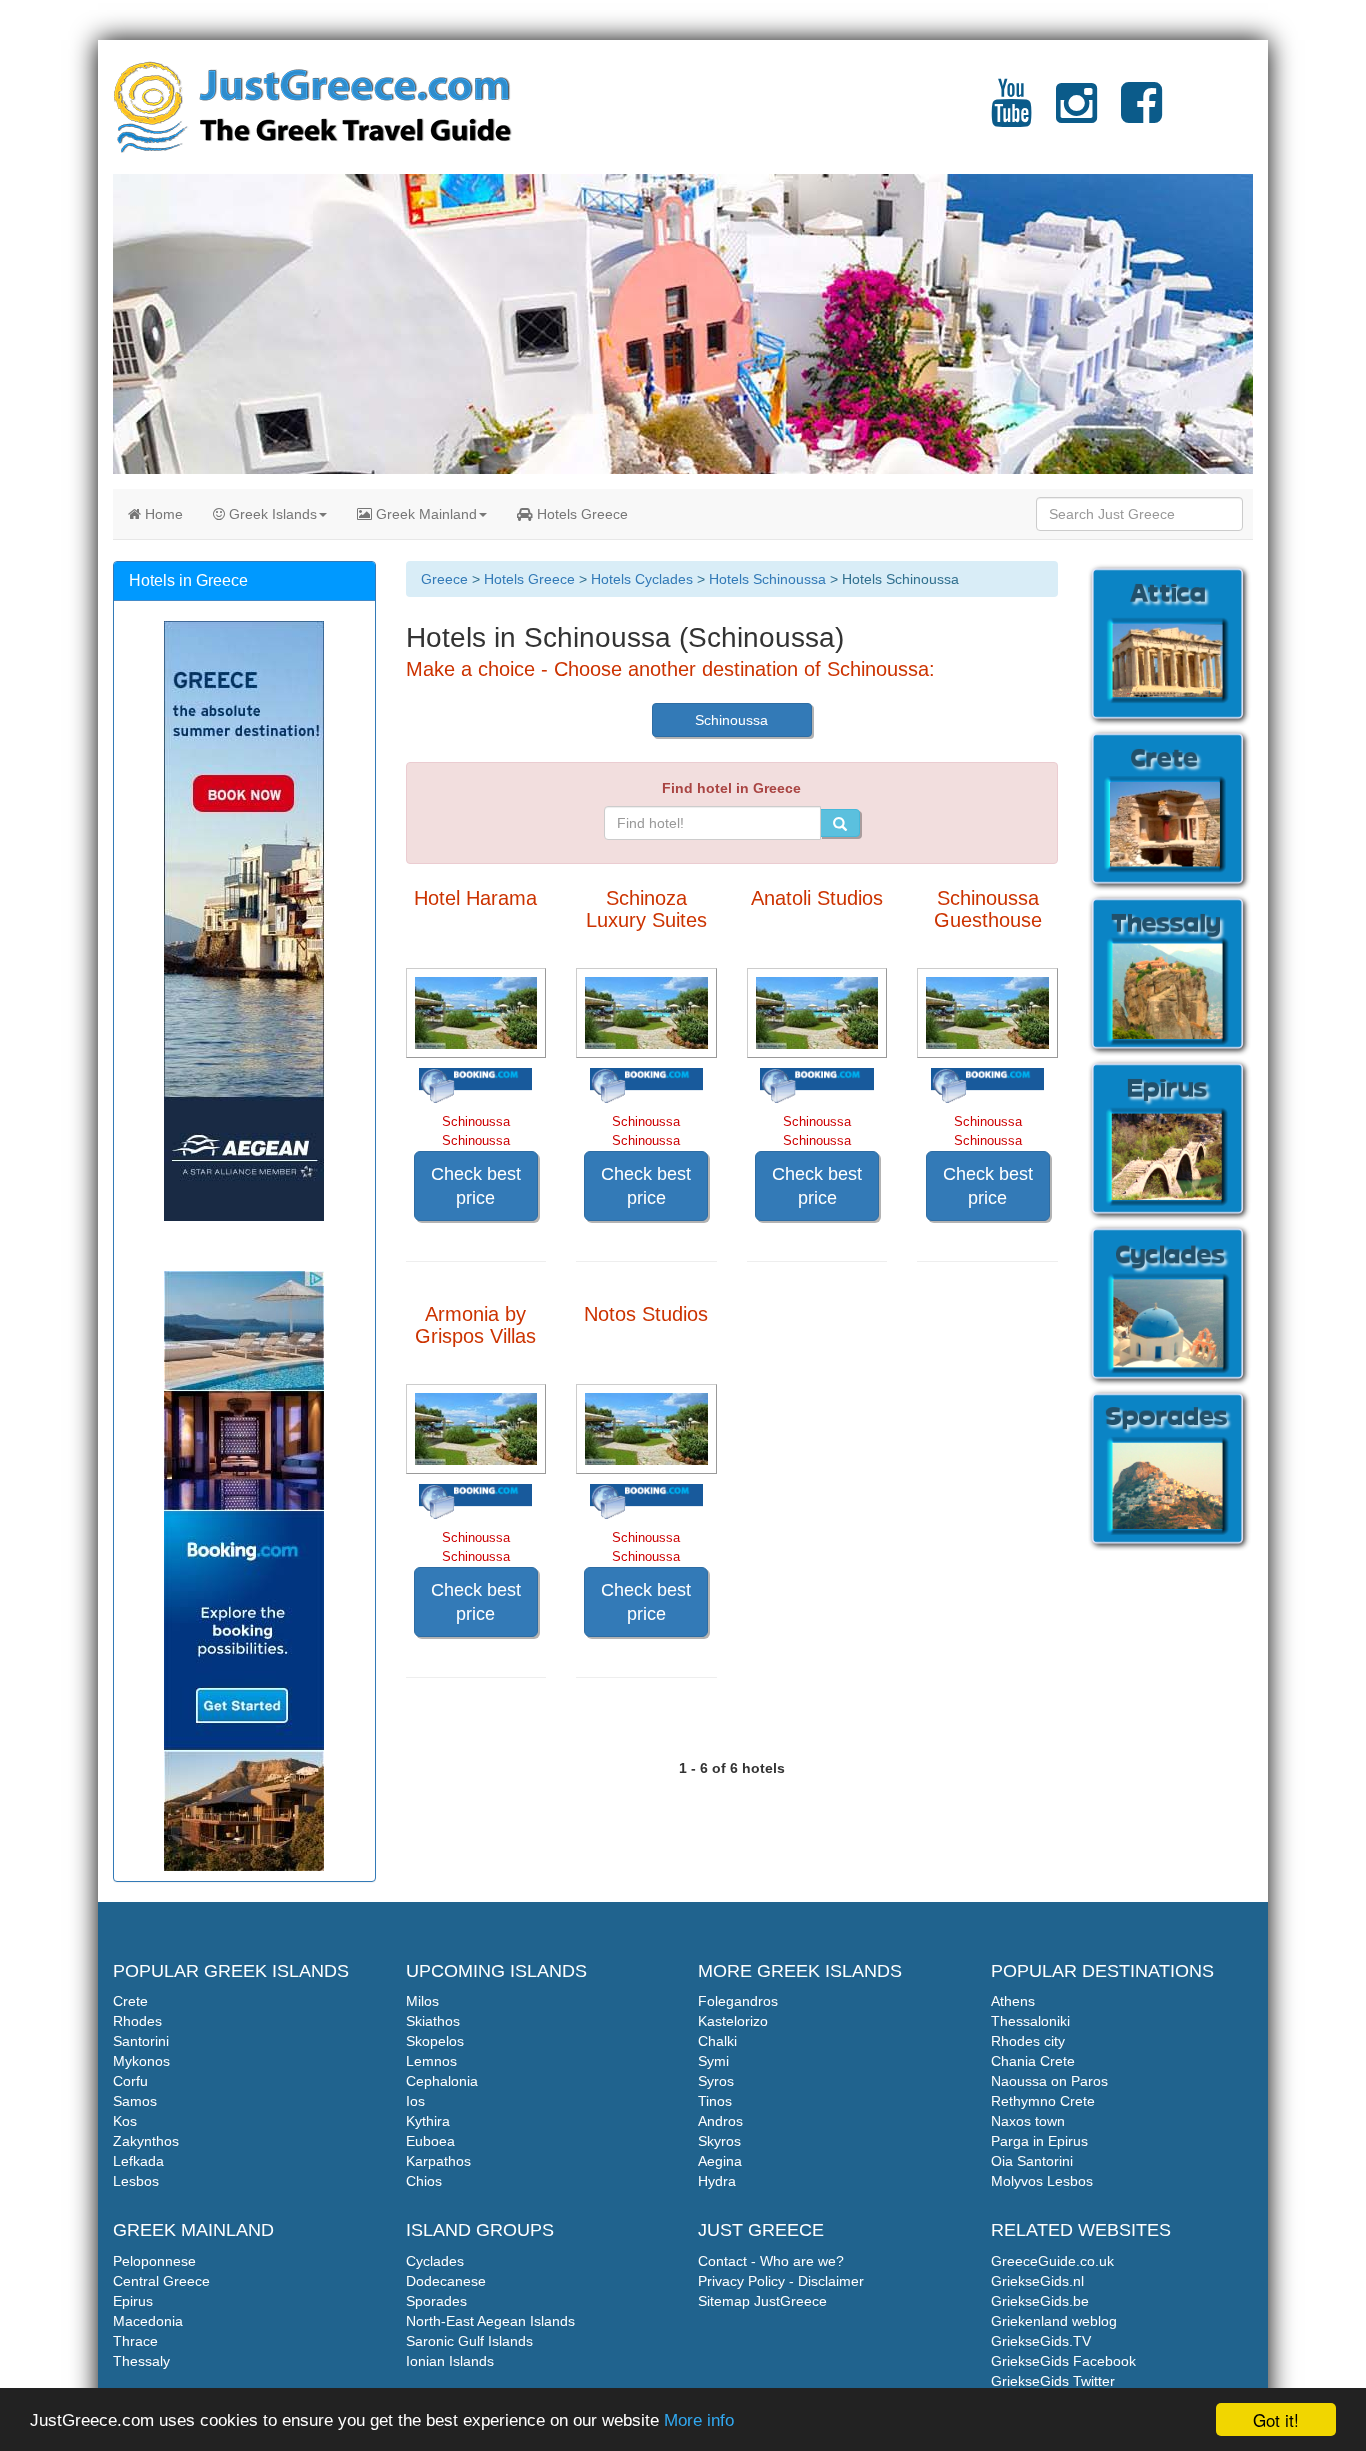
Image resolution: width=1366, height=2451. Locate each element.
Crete (130, 2001)
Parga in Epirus (1039, 2141)
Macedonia (148, 2321)
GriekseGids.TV (1041, 2341)
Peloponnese (154, 2261)
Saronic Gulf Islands (469, 2341)
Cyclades (435, 2261)
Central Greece (161, 2281)
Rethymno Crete (1043, 2101)
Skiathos (433, 2021)
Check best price (476, 1186)
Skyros (719, 2141)
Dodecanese (446, 2281)
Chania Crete (1033, 2061)
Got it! (1276, 2419)
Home (162, 514)
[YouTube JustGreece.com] (1011, 115)
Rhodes (137, 2021)
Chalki (717, 2041)
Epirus (133, 2301)
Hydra (717, 2181)
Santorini (141, 2041)
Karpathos (438, 2161)
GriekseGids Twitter (1053, 2381)
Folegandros (738, 2001)
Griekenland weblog (1054, 2321)
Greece (444, 579)
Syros (716, 2081)
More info (699, 2420)
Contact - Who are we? (771, 2261)
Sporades (436, 2301)
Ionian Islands (450, 2361)
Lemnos (431, 2061)
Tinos (715, 2101)
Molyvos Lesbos (1042, 2181)
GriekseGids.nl (1037, 2281)
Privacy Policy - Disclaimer (781, 2281)
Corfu (130, 2081)
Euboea (430, 2141)
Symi (713, 2061)
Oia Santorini (1032, 2161)
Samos (135, 2101)
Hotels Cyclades (642, 579)
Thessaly (141, 2361)
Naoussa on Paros (1049, 2081)
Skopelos (435, 2041)
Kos (125, 2121)
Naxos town (1028, 2121)
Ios (415, 2101)
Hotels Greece (580, 514)
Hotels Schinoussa (767, 579)
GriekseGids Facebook (1063, 2361)
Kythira (428, 2121)
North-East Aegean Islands (490, 2321)
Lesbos (136, 2181)
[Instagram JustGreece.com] (1076, 115)
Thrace (135, 2341)
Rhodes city (1028, 2041)
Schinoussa (731, 720)
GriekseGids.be (1040, 2301)
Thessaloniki (1030, 2021)
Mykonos (141, 2061)
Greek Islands (271, 514)
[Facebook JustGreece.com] (1141, 115)
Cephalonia (442, 2081)
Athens (1013, 2001)
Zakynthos (146, 2141)
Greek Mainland (424, 514)
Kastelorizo (733, 2021)
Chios (424, 2181)
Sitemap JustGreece (762, 2301)
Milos (422, 2001)
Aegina (720, 2161)
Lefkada (138, 2161)
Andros (720, 2121)
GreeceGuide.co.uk (1052, 2261)
